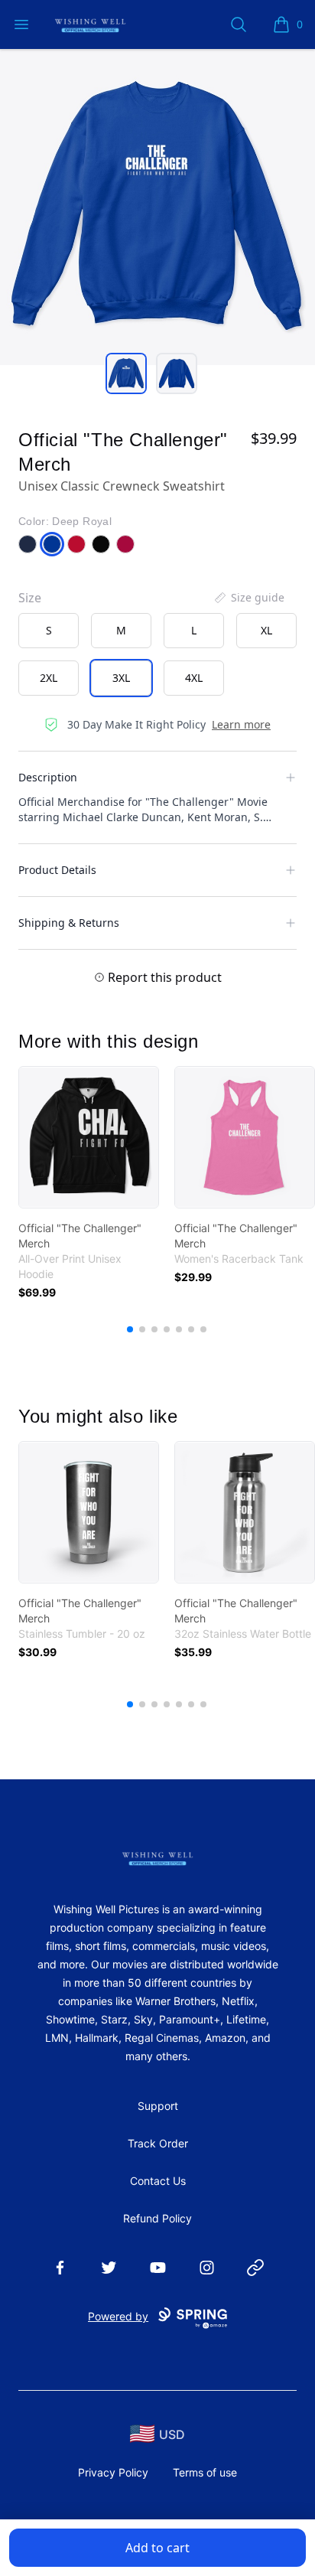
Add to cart (157, 2548)
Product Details (57, 870)
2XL (49, 678)
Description (48, 777)
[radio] (49, 631)
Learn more (241, 724)
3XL (121, 678)
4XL (194, 678)
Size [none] (30, 598)
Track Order (158, 2143)
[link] (89, 1137)
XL (266, 630)
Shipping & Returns (69, 923)
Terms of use (205, 2472)
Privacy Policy (113, 2472)
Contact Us (158, 2181)
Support (158, 2106)
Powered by (118, 2316)
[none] (248, 598)
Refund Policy (157, 2218)
